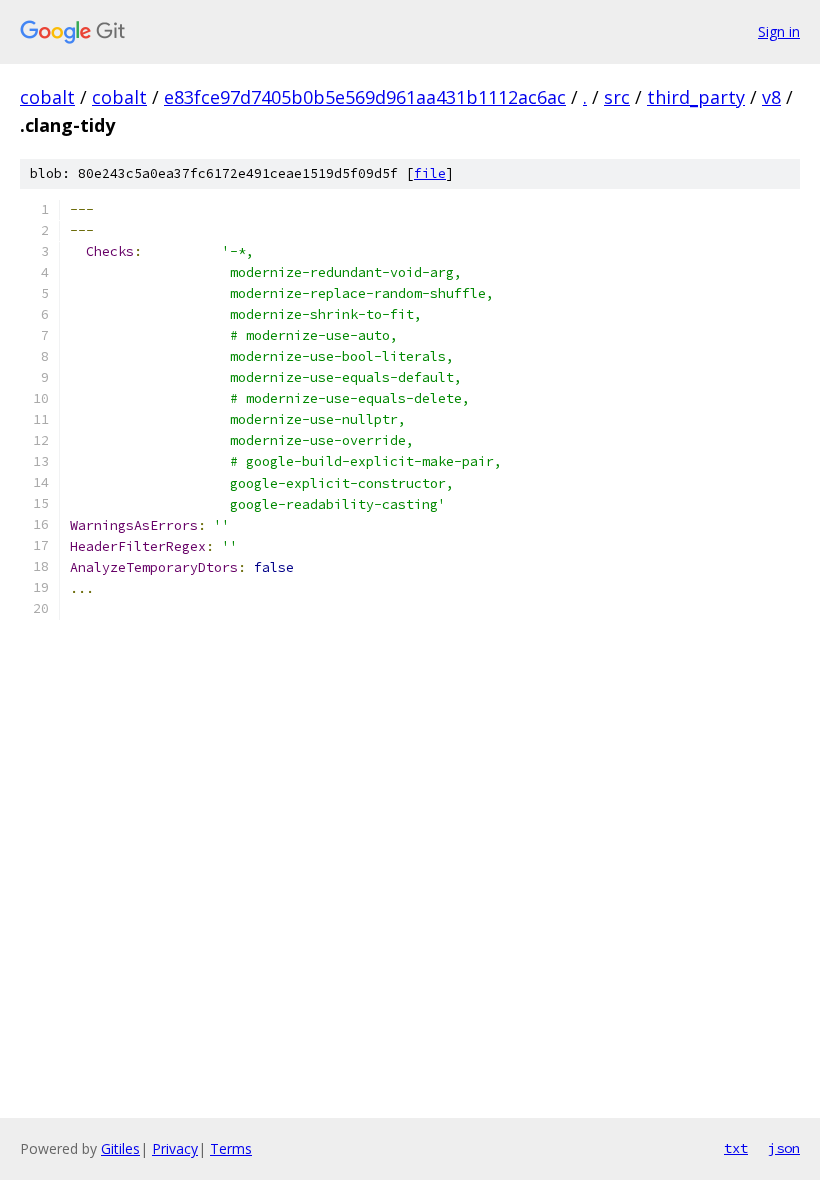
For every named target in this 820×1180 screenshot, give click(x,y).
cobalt (47, 97)
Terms (231, 1148)
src (617, 97)
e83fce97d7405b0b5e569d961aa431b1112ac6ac (365, 97)
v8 (771, 97)
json (784, 1148)
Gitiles (120, 1148)
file (430, 173)
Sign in (779, 31)
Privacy (175, 1148)
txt (736, 1148)
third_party (696, 97)
